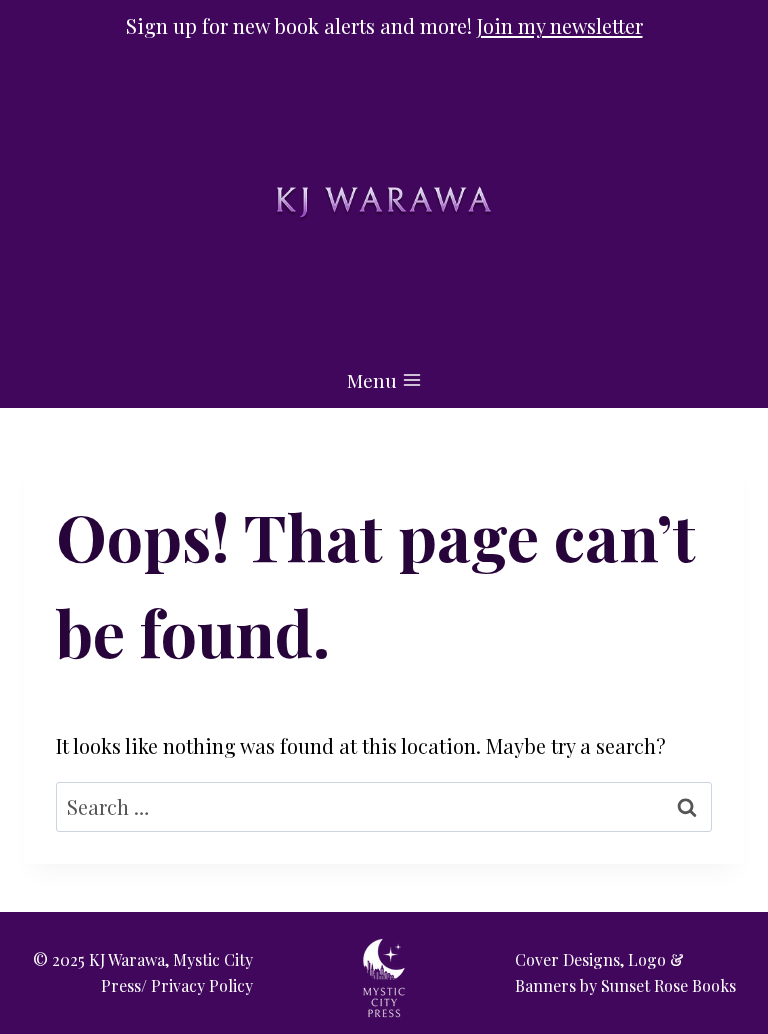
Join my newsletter (560, 25)
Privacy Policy (202, 985)
